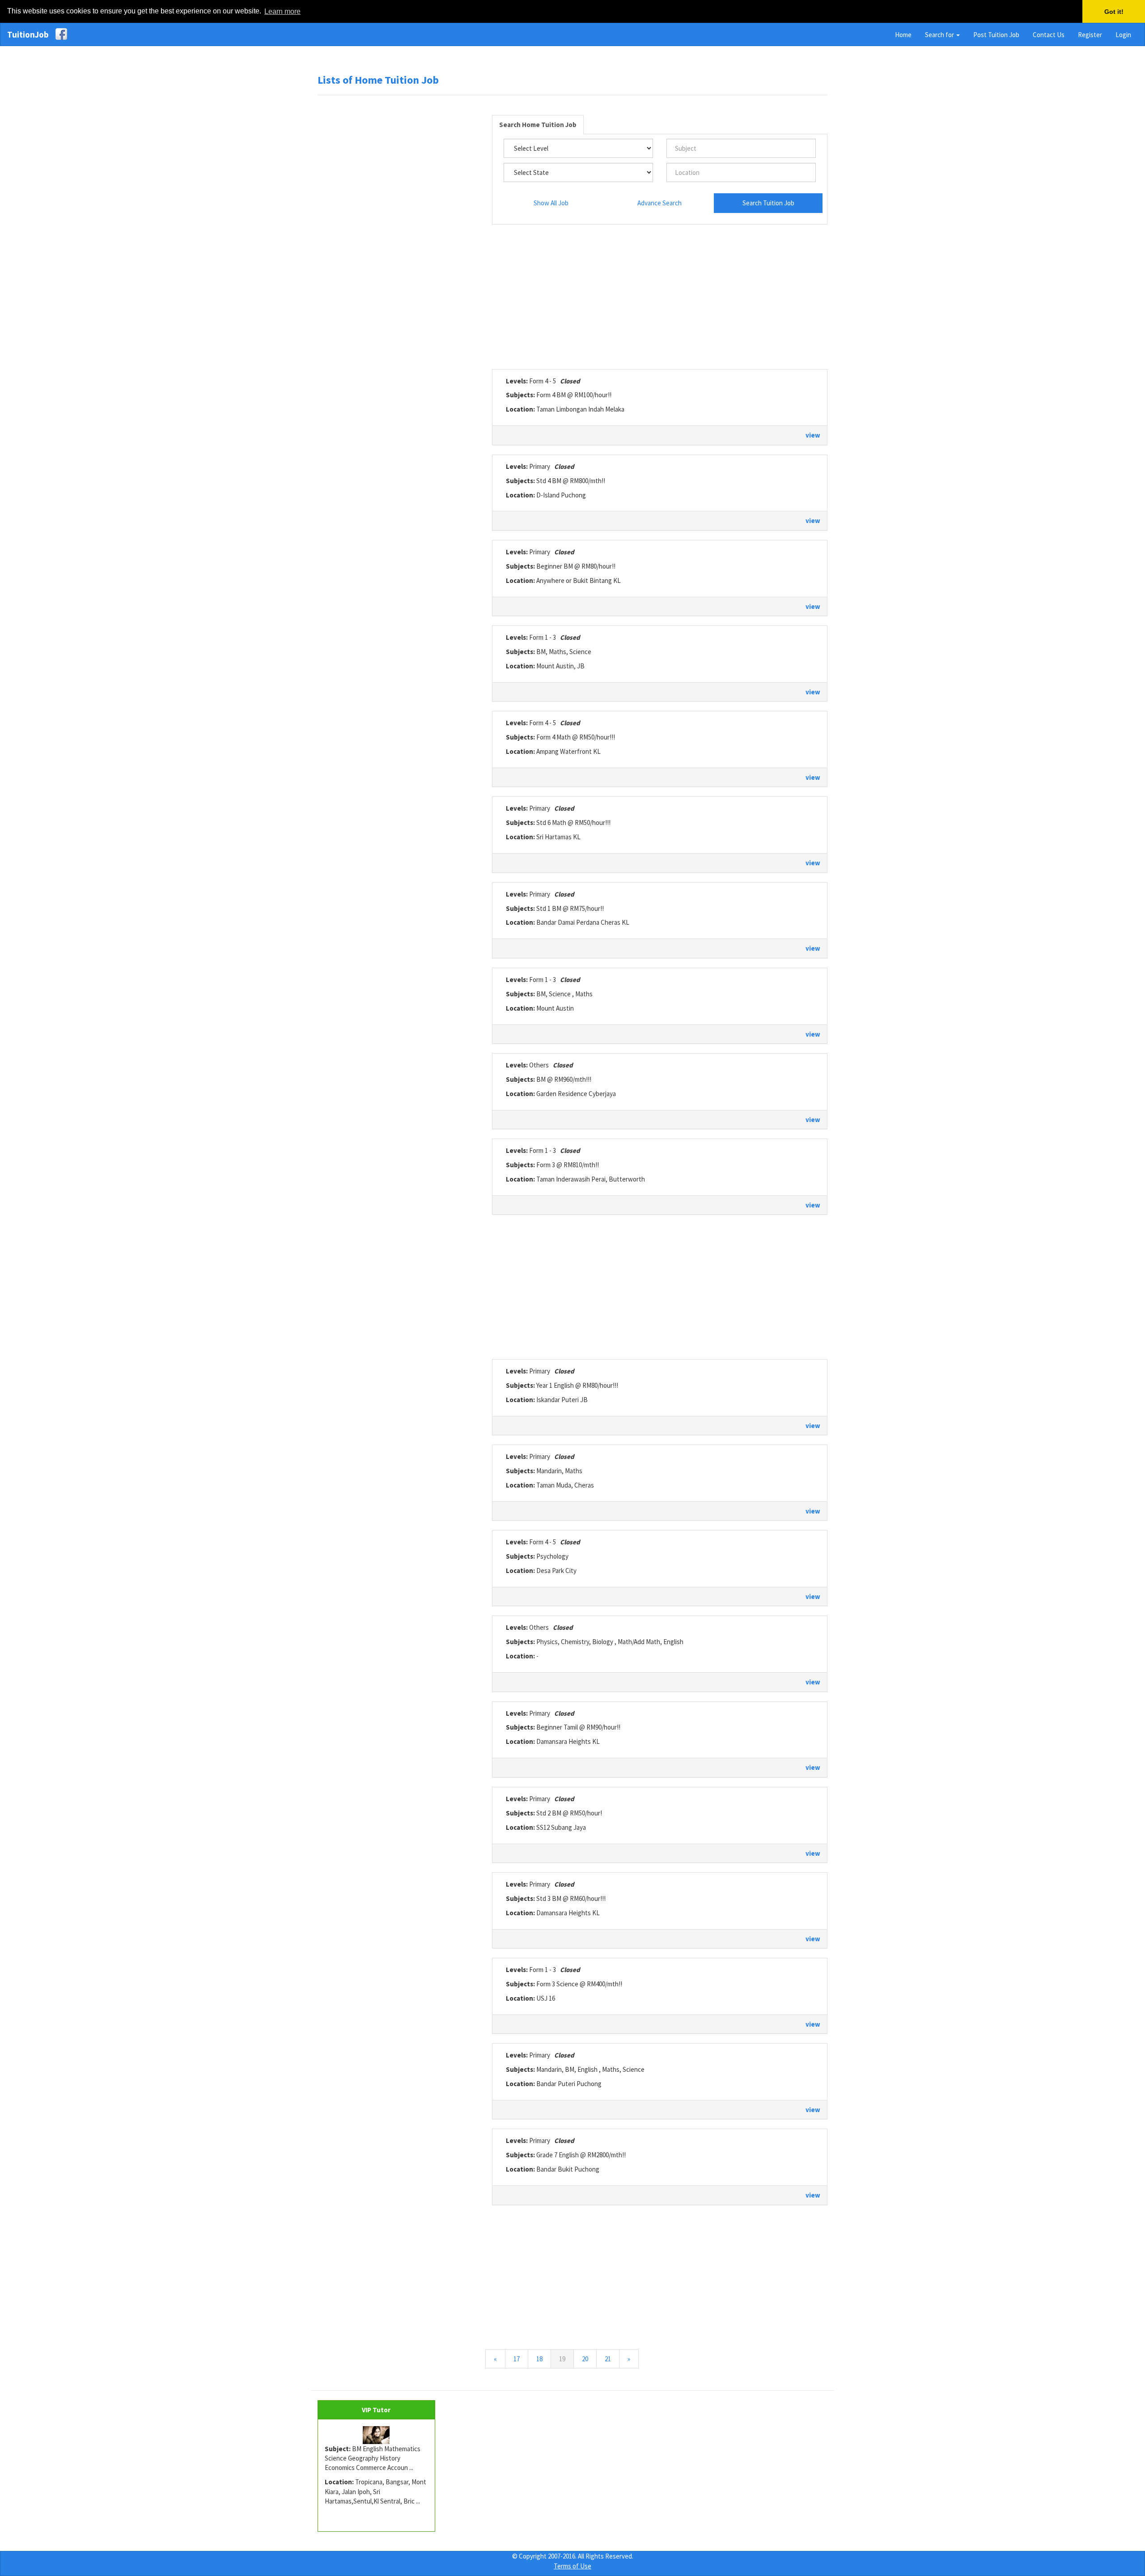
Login (1123, 35)
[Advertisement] (398, 239)
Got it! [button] (1114, 12)
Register (1090, 35)
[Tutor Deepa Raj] (376, 2435)
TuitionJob (28, 34)
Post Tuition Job (996, 35)
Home (903, 35)
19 (566, 2359)
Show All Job (551, 203)
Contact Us (1049, 35)
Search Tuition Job (768, 203)
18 (539, 2359)
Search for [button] (940, 35)
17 (517, 2359)
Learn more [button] (282, 11)
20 (585, 2359)
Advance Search (659, 203)
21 (608, 2359)
